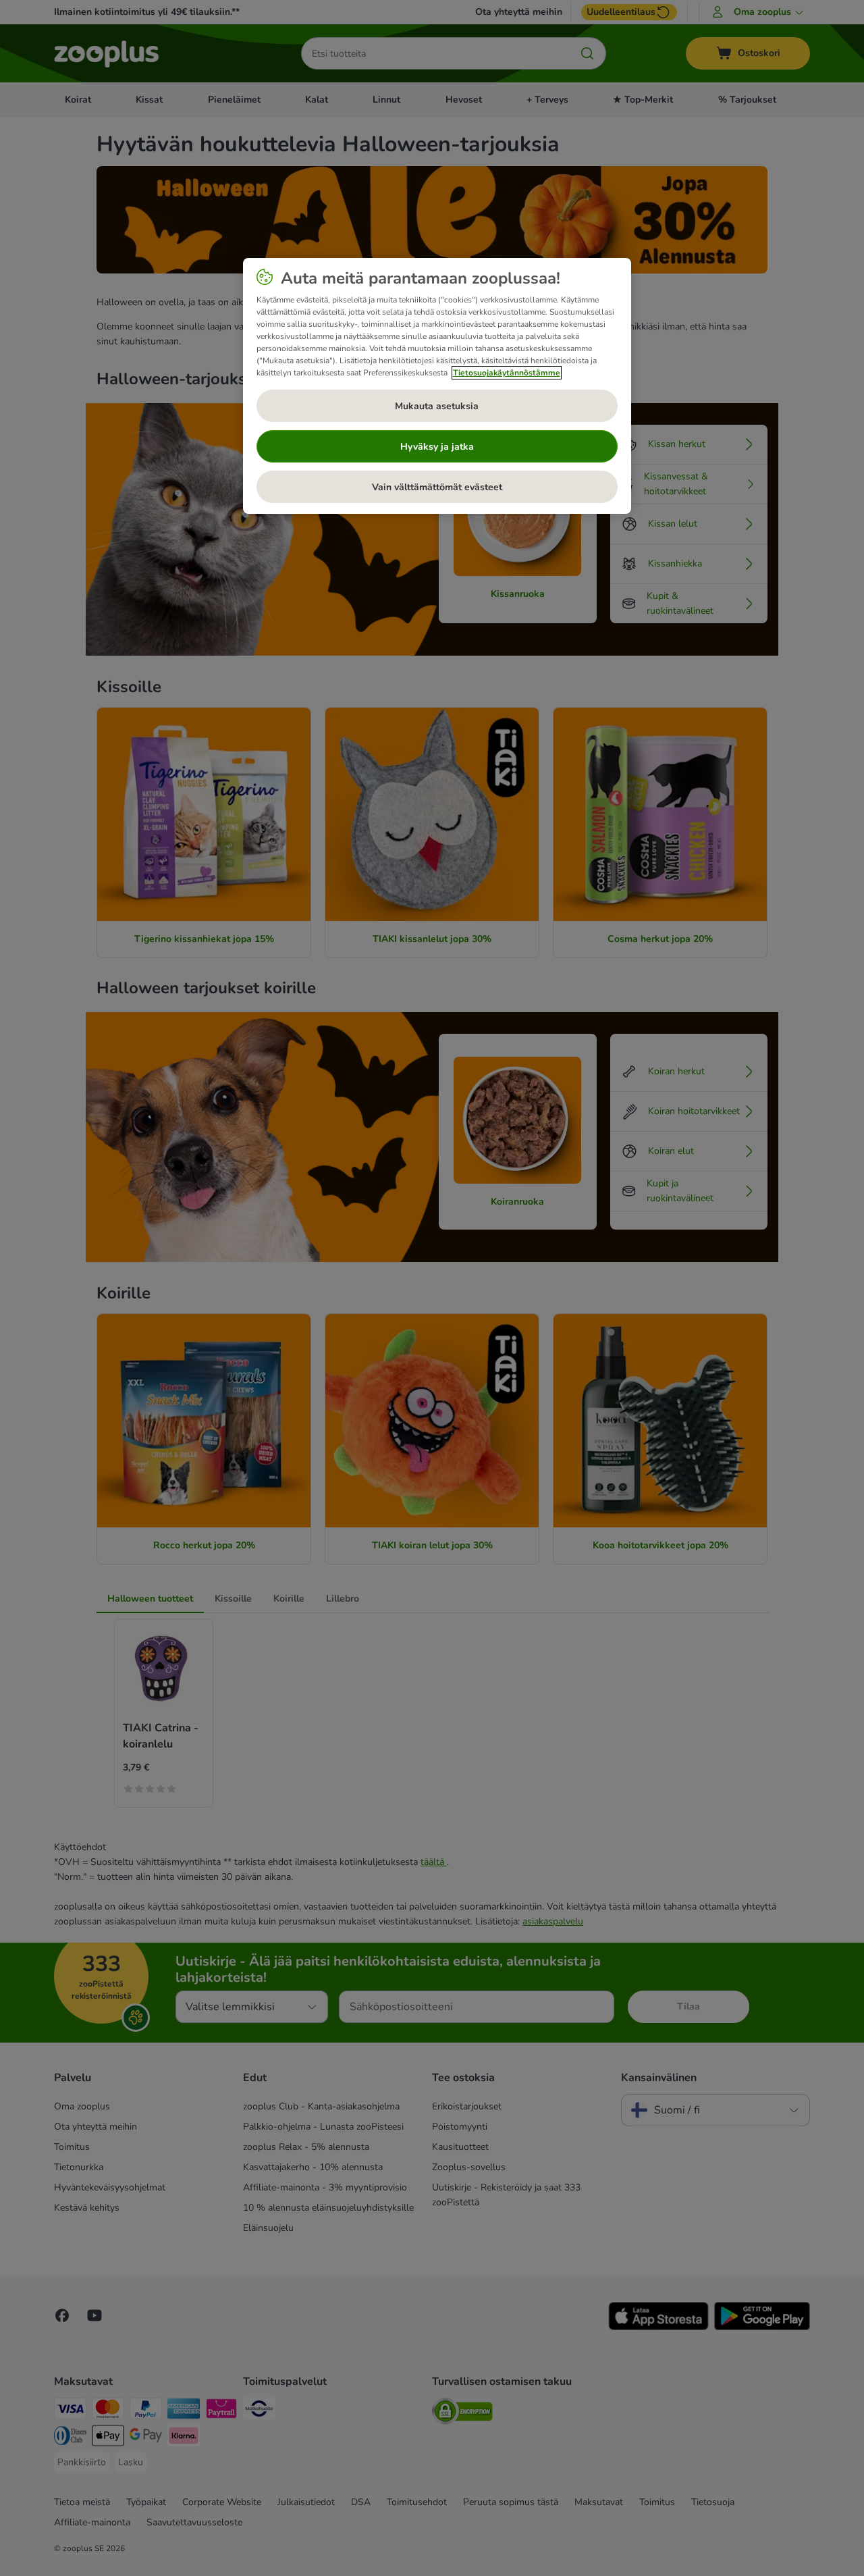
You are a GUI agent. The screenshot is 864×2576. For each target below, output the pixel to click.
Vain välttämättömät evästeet (437, 487)
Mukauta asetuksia (437, 406)
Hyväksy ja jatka (437, 447)
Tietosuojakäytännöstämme (507, 373)
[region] (437, 386)
